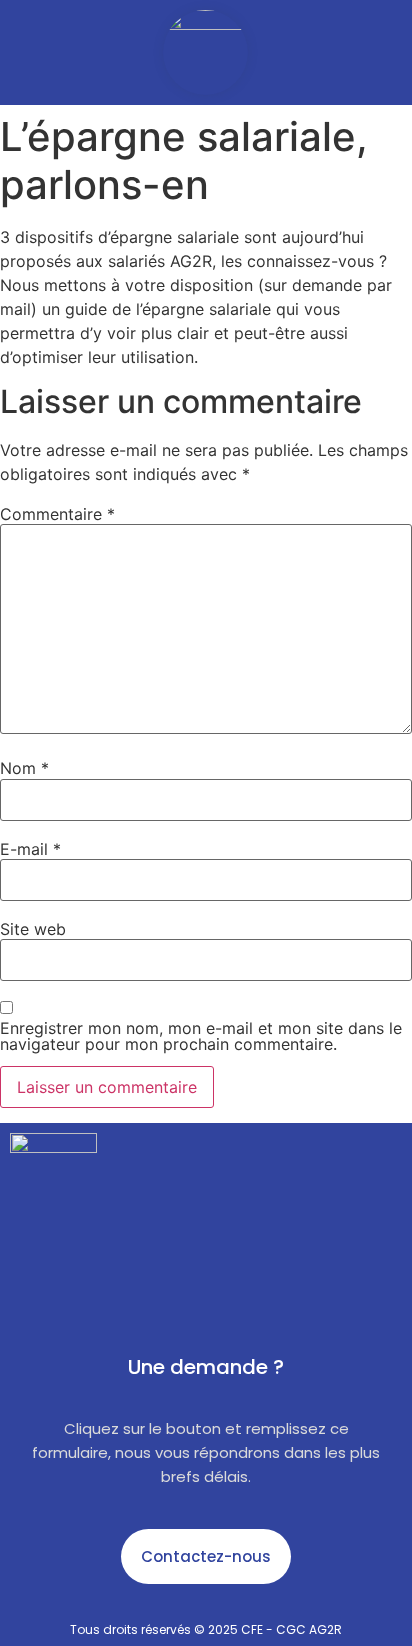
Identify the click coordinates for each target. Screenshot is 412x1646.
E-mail (30, 849)
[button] (25, 53)
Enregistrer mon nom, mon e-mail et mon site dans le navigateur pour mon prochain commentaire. (201, 1036)
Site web (33, 929)
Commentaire (57, 514)
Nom (24, 768)
